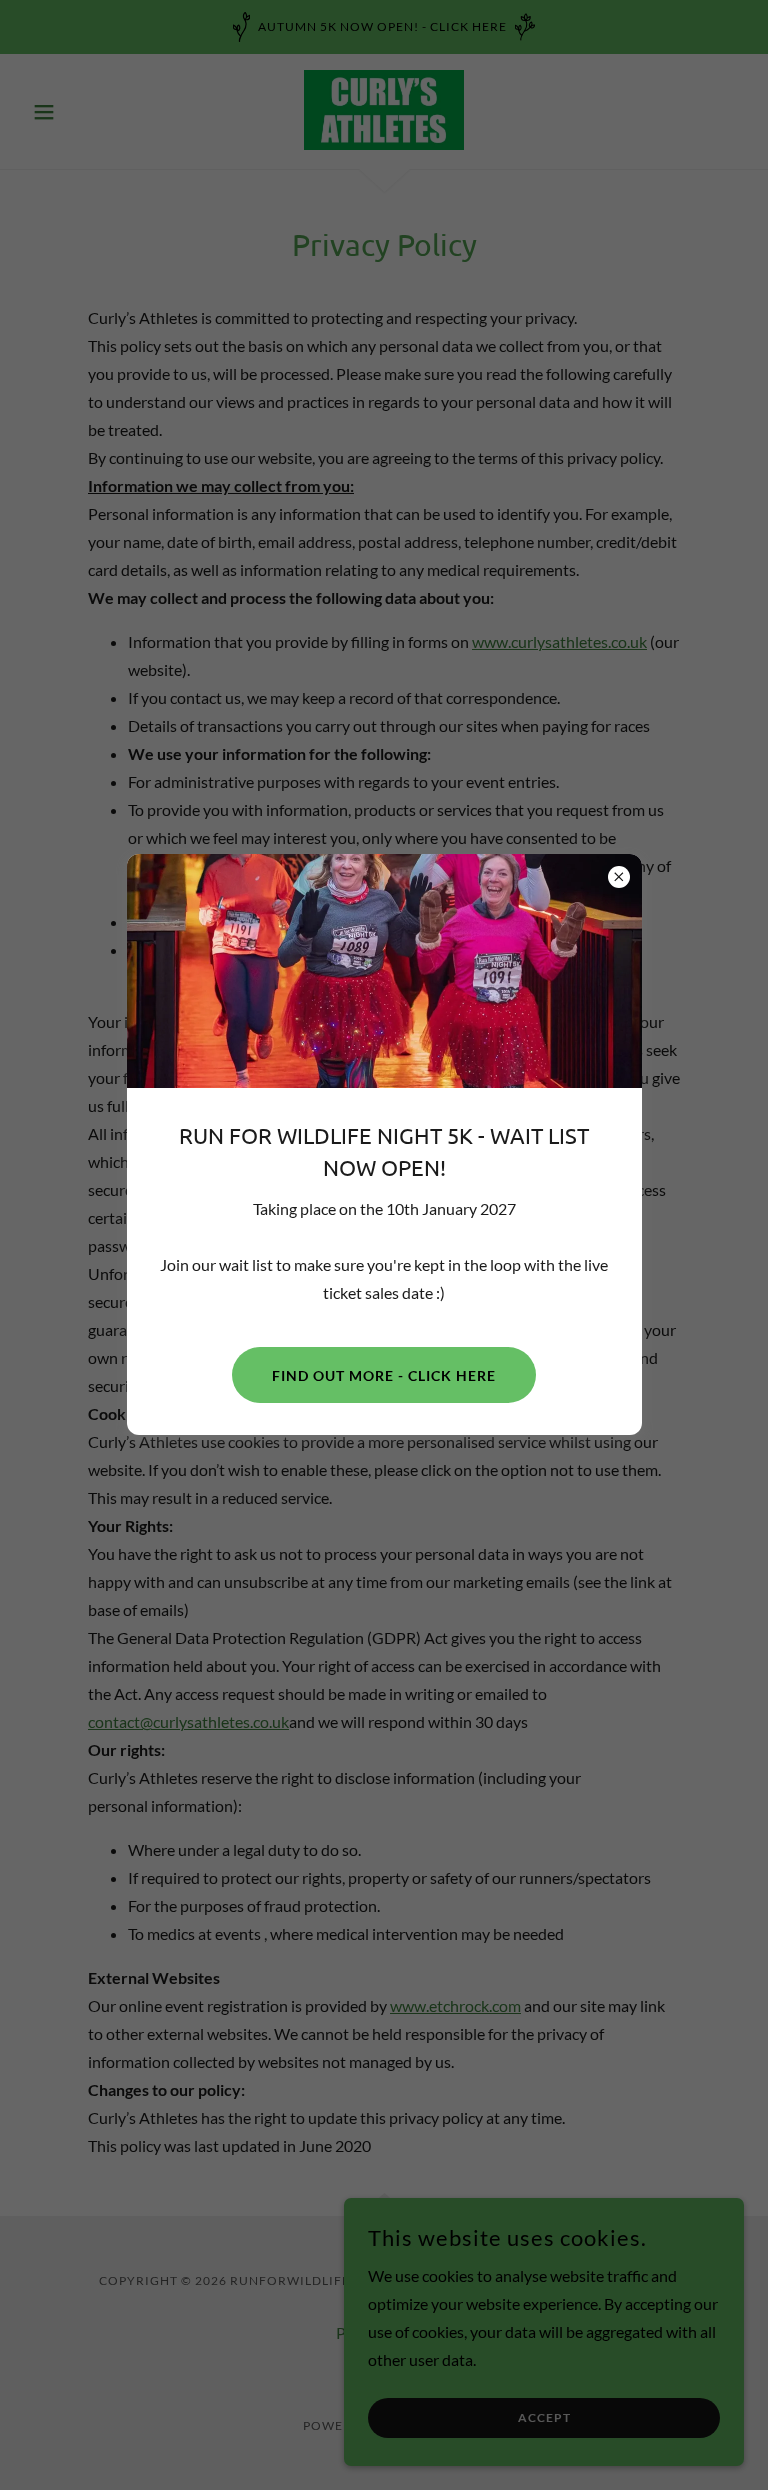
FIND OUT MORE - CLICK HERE (384, 1375)
